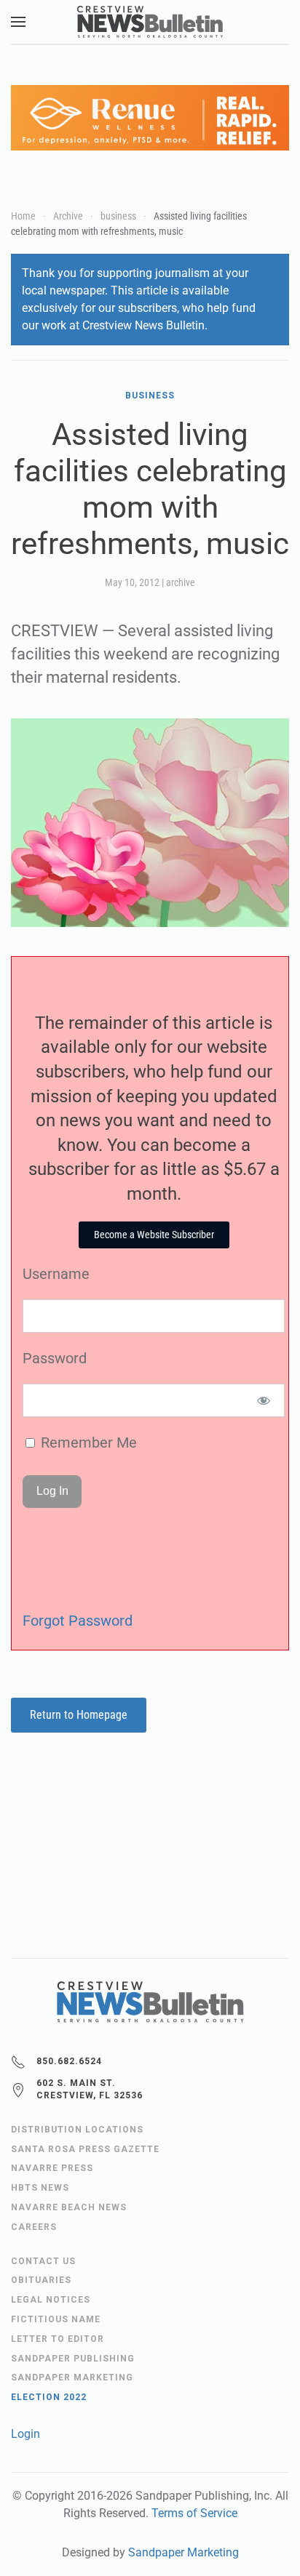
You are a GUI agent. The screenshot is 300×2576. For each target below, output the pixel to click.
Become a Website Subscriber (154, 1235)
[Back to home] (150, 22)
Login (25, 2434)
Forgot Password (78, 1621)
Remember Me (87, 1443)
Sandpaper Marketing (183, 2552)
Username (56, 1274)
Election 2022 (49, 2397)
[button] (18, 22)
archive (181, 582)
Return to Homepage (79, 1715)
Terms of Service (194, 2513)
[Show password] (264, 1400)
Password (55, 1358)
